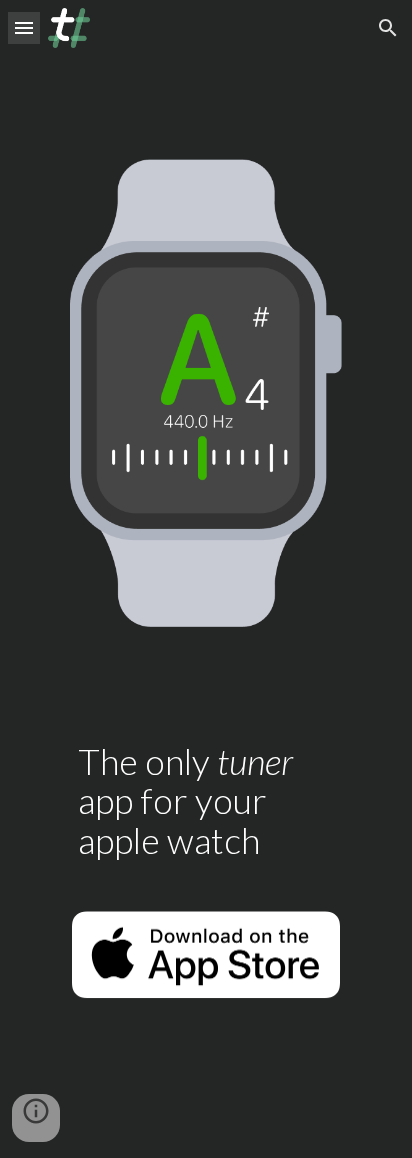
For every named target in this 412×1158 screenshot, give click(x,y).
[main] (205, 793)
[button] (24, 27)
